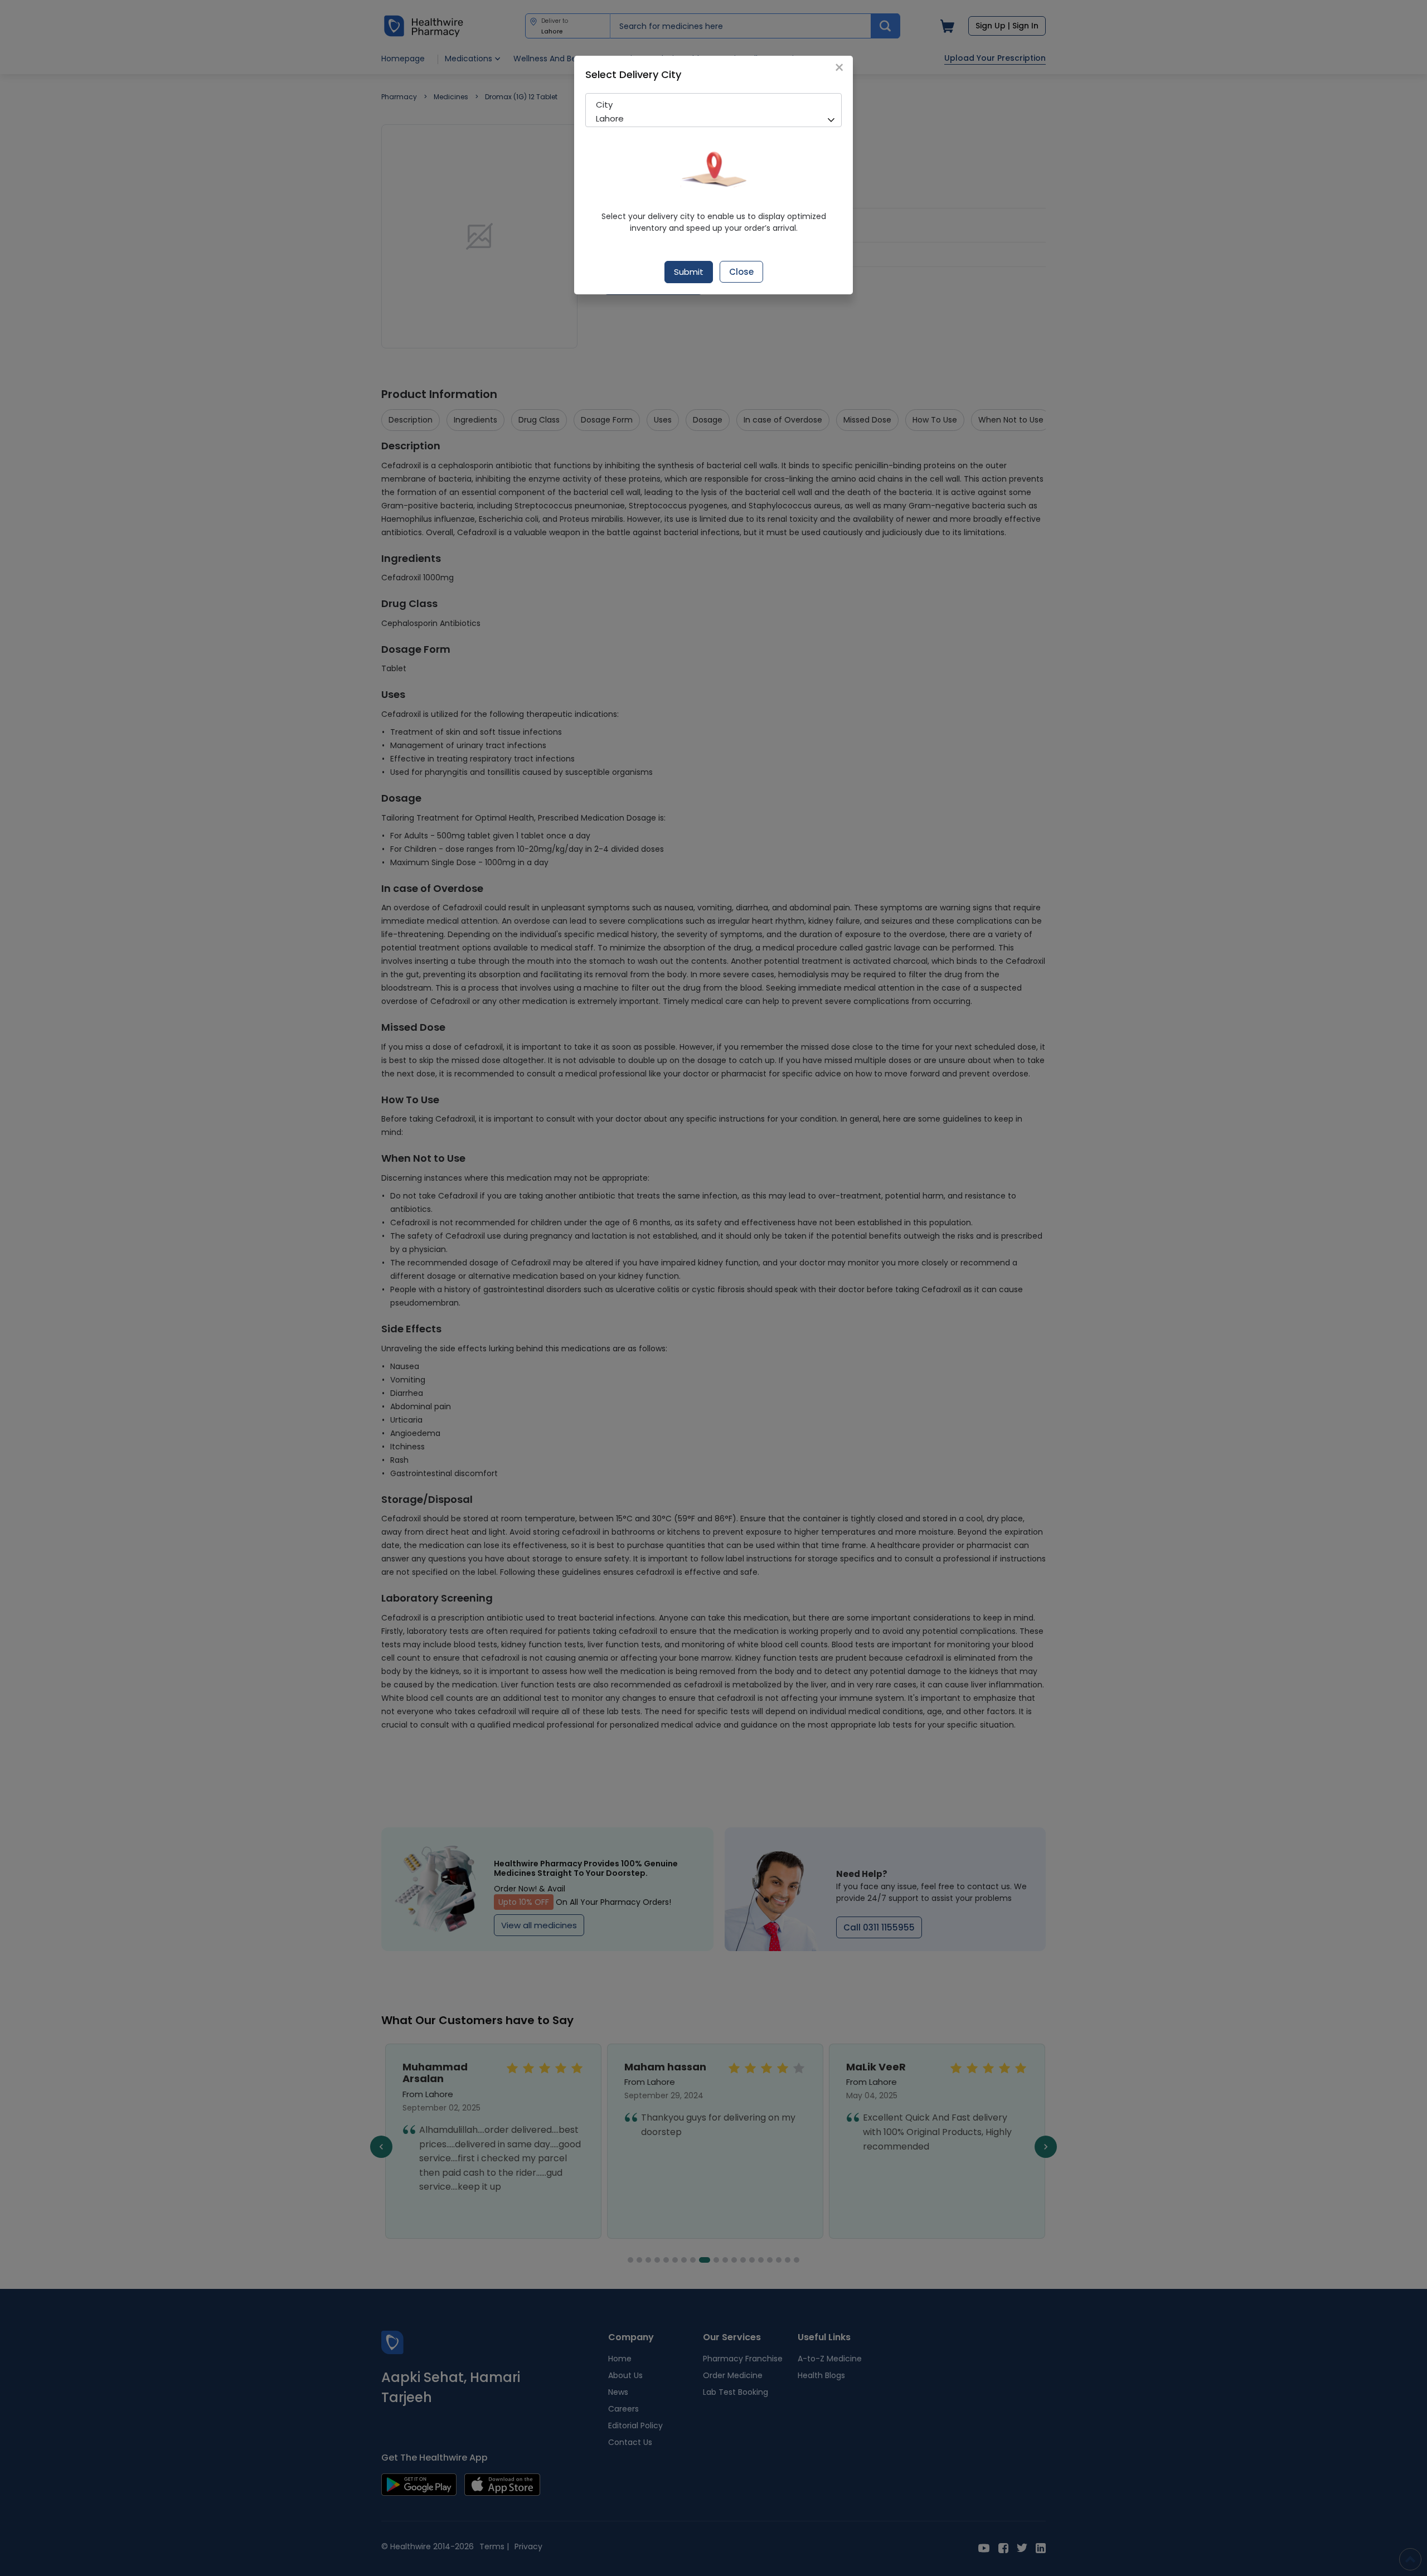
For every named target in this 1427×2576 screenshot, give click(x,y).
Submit (689, 272)
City (604, 105)
